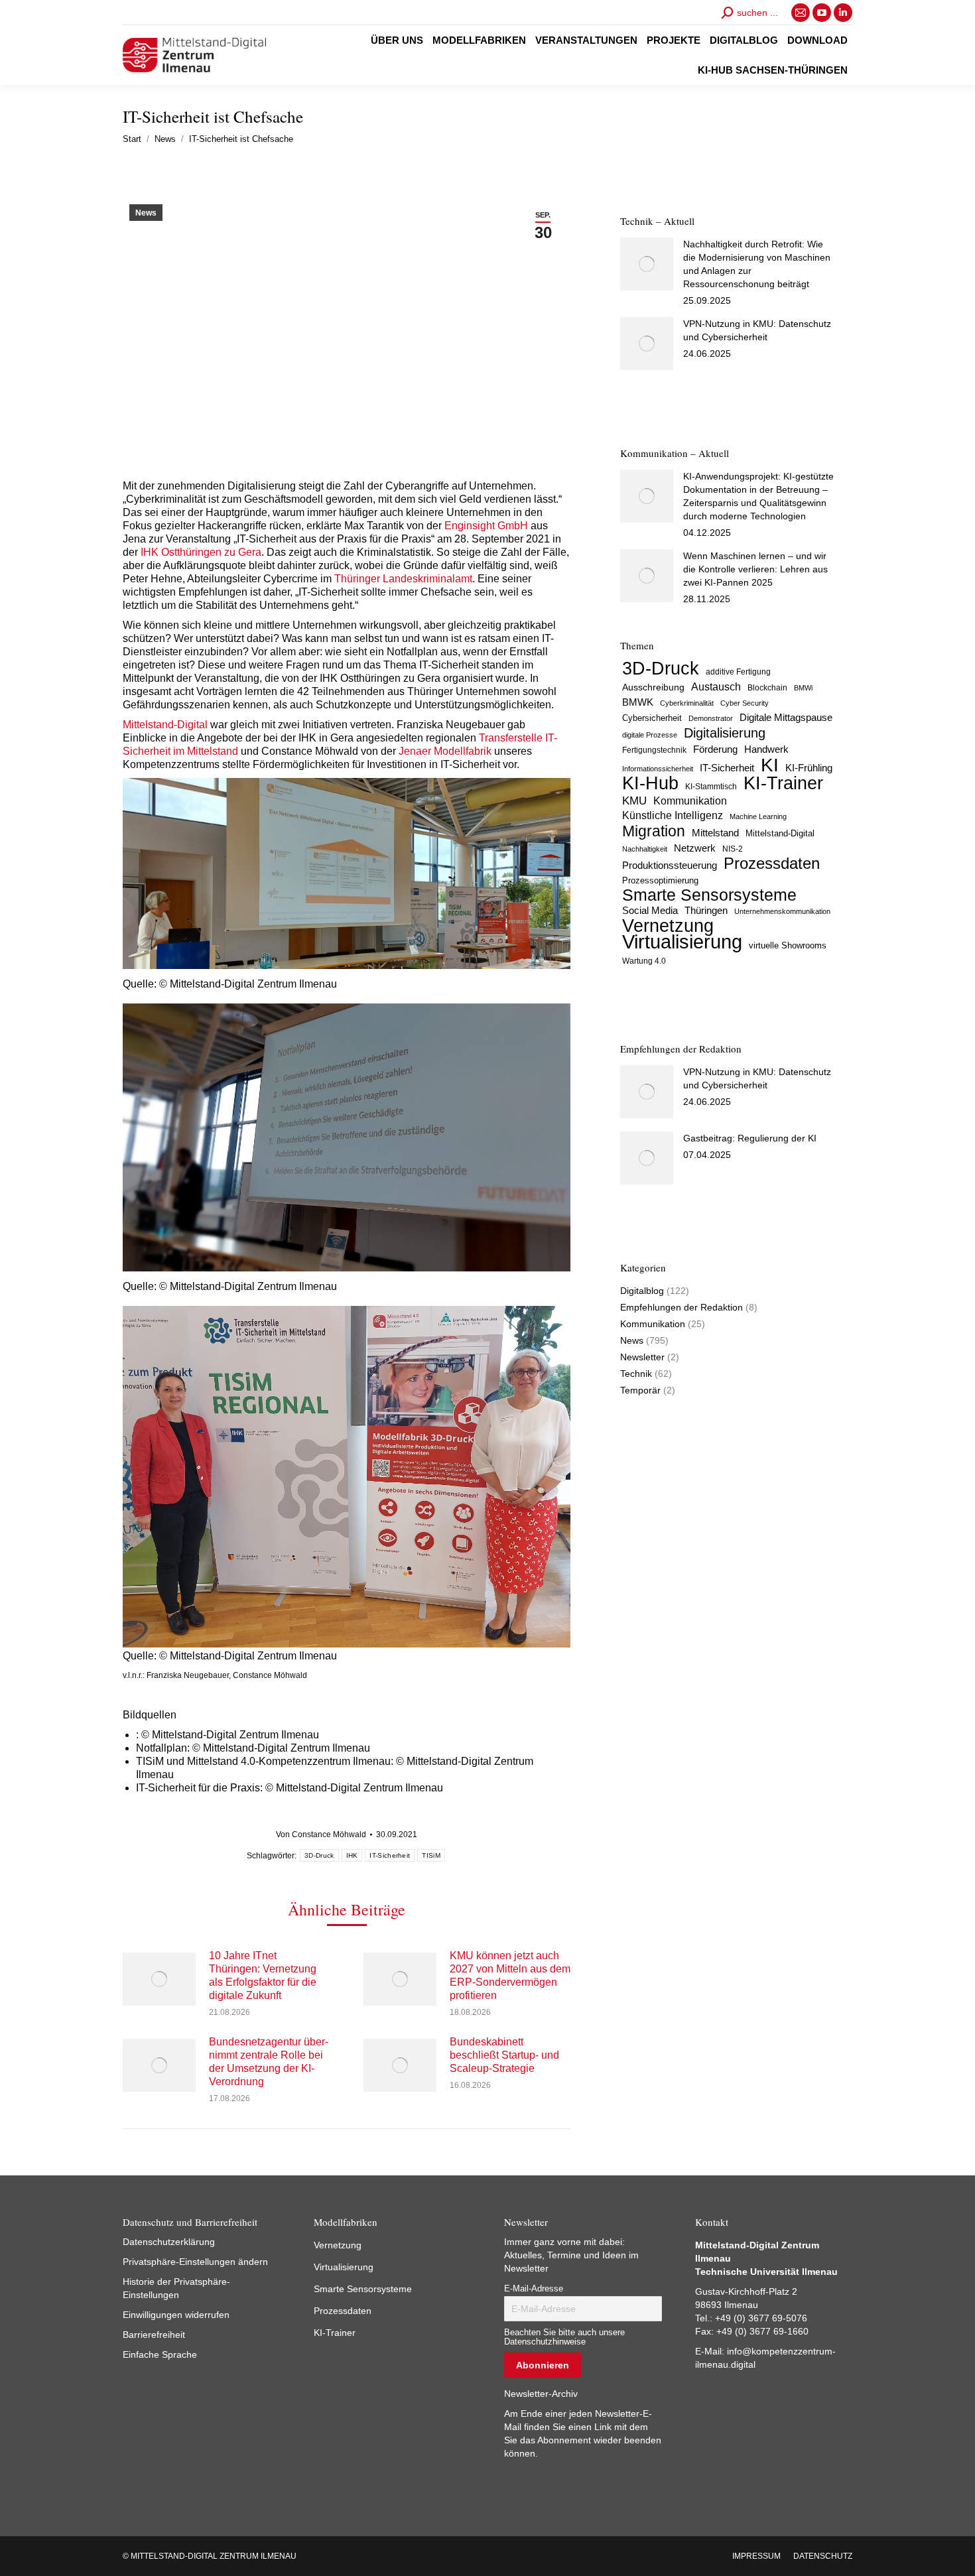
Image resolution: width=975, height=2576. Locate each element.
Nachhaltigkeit (645, 849)
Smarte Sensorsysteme (709, 895)
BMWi (803, 688)
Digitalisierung (725, 733)
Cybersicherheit (652, 718)
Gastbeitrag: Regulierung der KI (750, 1138)
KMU (634, 801)
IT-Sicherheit (390, 1855)
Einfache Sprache (160, 2354)
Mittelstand (715, 833)
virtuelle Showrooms (788, 946)
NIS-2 (733, 849)
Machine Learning (758, 816)
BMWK (638, 702)
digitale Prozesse (650, 735)
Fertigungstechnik (654, 750)
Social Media (650, 910)
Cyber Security (745, 703)
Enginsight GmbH (486, 526)
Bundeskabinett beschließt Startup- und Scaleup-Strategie (504, 2055)
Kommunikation (690, 801)
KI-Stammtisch (711, 787)
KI (770, 765)
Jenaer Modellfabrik (445, 751)
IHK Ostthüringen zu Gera (200, 552)
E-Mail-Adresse (534, 2289)
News (146, 213)
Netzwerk (695, 848)
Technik (636, 1374)
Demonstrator (711, 718)
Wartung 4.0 (644, 961)
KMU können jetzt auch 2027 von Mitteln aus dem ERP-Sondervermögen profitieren (510, 1975)
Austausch (716, 686)
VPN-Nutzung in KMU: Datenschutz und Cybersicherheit (757, 330)
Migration (654, 831)
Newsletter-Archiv (541, 2394)
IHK (352, 1855)
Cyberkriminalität (687, 703)
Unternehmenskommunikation (782, 911)
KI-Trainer (783, 783)
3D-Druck (319, 1855)
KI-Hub (650, 783)
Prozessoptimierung (660, 880)
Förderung (715, 749)
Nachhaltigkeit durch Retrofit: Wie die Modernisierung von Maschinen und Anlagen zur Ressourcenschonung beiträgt (757, 264)
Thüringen (706, 910)
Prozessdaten (772, 864)
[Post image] (159, 1979)
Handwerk (766, 749)
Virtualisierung (682, 942)
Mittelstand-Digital (165, 725)
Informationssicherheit (658, 769)
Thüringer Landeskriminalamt (403, 579)
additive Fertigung (738, 672)
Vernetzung (668, 926)
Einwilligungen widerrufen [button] (176, 2315)
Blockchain (767, 688)
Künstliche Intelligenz (673, 815)
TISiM (431, 1855)
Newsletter (642, 1357)
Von (321, 1835)
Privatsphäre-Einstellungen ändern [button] (195, 2262)
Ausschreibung (653, 687)
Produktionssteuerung (670, 866)
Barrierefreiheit (154, 2335)
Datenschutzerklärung (169, 2242)
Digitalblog (642, 1291)
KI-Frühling (809, 768)
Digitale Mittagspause (786, 718)
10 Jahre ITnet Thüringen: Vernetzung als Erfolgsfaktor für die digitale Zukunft (263, 1975)
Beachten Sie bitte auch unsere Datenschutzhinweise (564, 2337)
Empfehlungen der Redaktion (682, 1307)
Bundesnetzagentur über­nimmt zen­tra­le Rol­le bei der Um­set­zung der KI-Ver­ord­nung (269, 2062)
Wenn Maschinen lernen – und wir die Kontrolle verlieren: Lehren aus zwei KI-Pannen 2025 (755, 569)
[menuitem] (397, 40)
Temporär (640, 1390)
